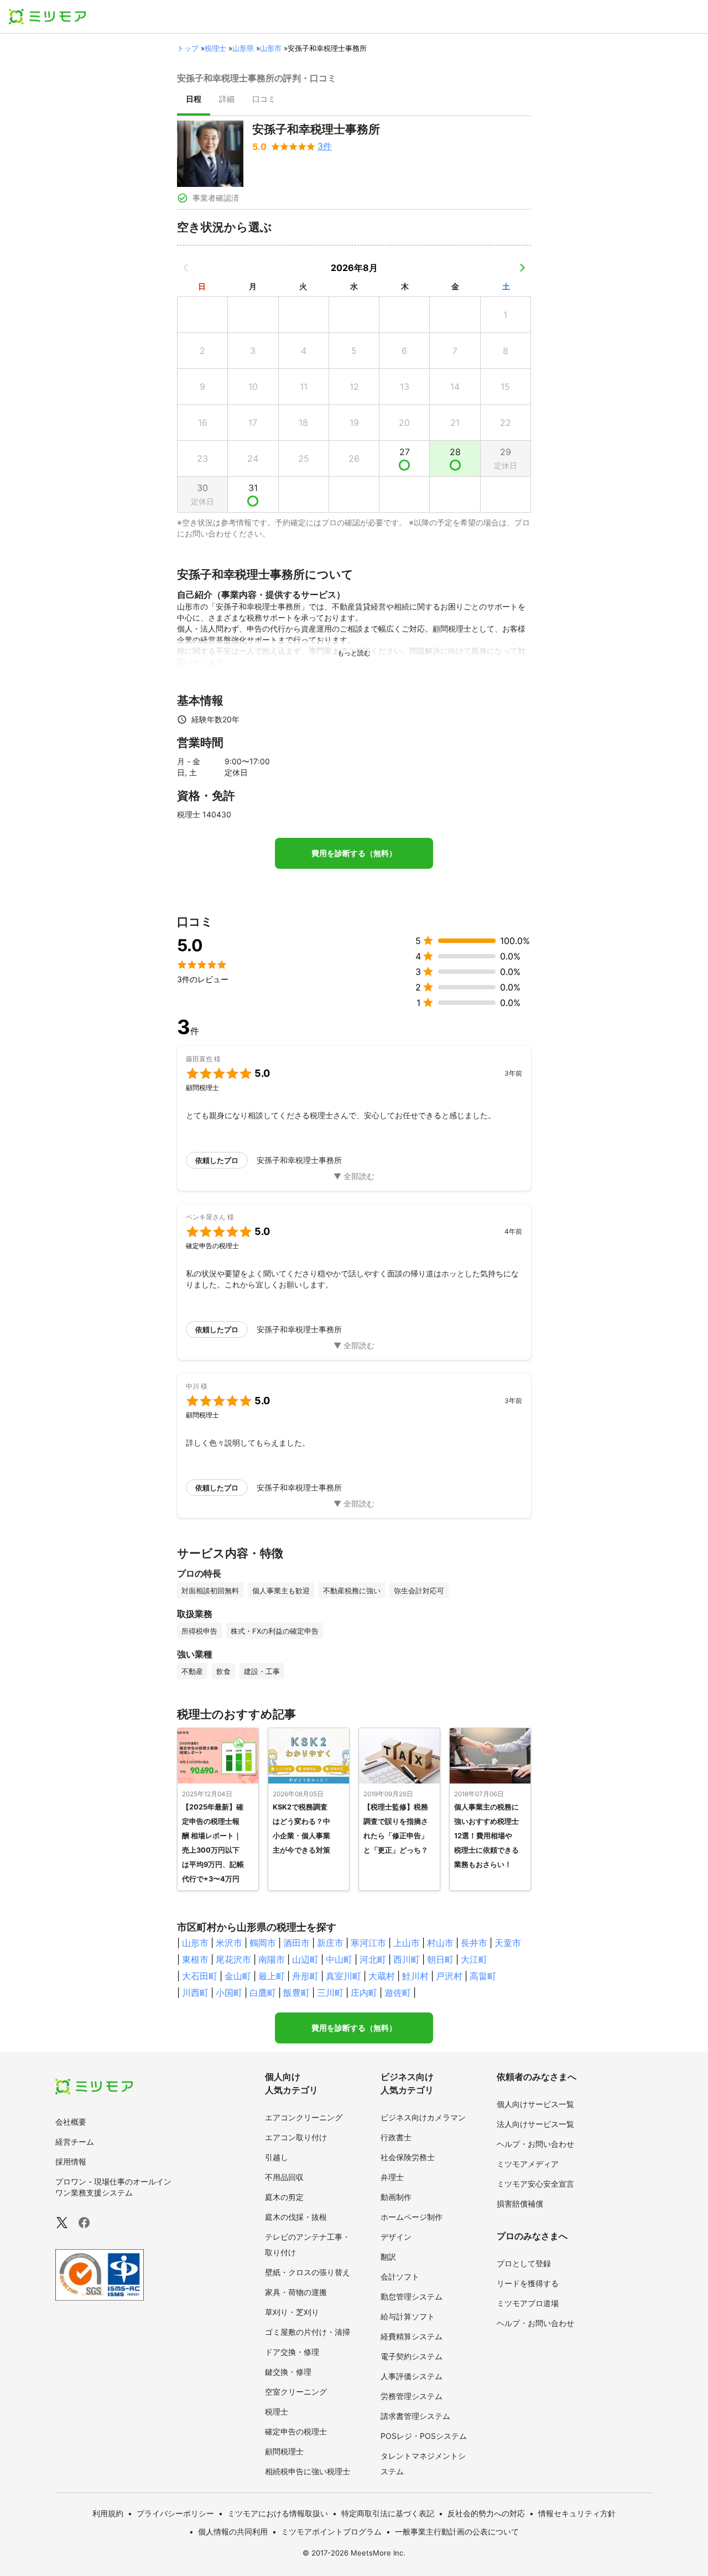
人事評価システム (412, 2376)
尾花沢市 (233, 1959)
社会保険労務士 (408, 2157)
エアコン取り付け (296, 2137)
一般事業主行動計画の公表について (457, 2531)
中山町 (339, 1959)
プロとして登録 (524, 2263)
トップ (188, 48)
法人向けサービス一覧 (535, 2124)
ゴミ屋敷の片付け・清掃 (308, 2332)
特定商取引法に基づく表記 (388, 2513)
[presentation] (194, 100)
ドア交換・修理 (292, 2352)
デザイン (396, 2237)
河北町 (373, 1959)
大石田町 (200, 1976)
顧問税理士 (284, 2451)
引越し (277, 2157)
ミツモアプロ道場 (528, 2303)
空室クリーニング (296, 2392)
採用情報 (71, 2162)
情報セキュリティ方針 (577, 2513)
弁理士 (392, 2177)
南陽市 (272, 1959)
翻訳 (388, 2257)
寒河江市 (368, 1943)
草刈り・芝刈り (292, 2312)
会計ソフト (400, 2277)
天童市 (508, 1943)
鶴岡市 (263, 1943)
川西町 (195, 1993)
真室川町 (343, 1976)
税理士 (215, 48)
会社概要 (71, 2122)
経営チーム (75, 2142)
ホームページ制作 (412, 2217)
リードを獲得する (528, 2283)
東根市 (195, 1959)
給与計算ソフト (408, 2316)
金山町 (238, 1976)
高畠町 (483, 1976)
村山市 (440, 1943)
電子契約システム (412, 2356)
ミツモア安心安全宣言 (535, 2184)
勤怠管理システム (412, 2296)
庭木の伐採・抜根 (296, 2217)
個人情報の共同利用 (233, 2531)
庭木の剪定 (284, 2197)
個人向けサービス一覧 (535, 2104)
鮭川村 (415, 1976)
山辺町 (305, 1959)
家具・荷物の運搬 (296, 2292)
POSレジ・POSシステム (424, 2436)
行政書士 (396, 2137)
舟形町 (305, 1976)
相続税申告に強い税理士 (308, 2471)
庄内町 (364, 1993)
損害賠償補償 (520, 2204)
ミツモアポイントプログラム (331, 2531)
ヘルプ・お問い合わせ (535, 2144)
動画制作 (396, 2197)
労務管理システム (412, 2396)
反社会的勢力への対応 (486, 2513)
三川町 (330, 1993)
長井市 (474, 1943)
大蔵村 (382, 1976)
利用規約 (108, 2513)
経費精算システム (412, 2336)
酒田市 (296, 1943)
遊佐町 (398, 1993)
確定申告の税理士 (296, 2431)
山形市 (271, 48)
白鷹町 (263, 1993)
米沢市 (229, 1943)
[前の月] (186, 268)
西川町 (407, 1959)
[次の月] (522, 268)
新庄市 (330, 1943)
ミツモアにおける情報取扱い (278, 2513)
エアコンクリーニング (304, 2117)
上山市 (407, 1943)
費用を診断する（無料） (354, 853)
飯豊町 (296, 1993)
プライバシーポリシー (175, 2513)
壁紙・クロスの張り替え (308, 2272)
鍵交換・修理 (288, 2372)
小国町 (229, 1993)
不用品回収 (284, 2177)
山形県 (243, 48)
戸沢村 (449, 1976)
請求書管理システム (415, 2416)
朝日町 (440, 1959)
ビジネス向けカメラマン (423, 2117)
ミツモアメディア (528, 2164)
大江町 (474, 1959)
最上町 (272, 1976)
